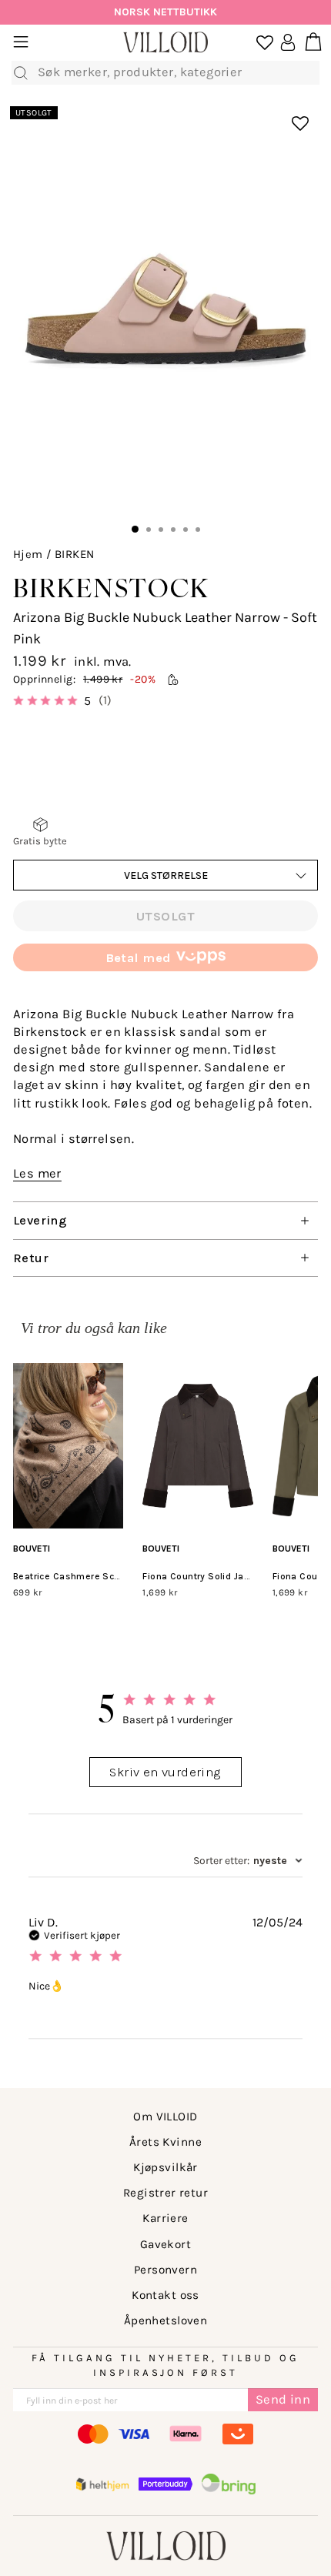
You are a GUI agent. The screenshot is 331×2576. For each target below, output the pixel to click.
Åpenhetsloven (165, 2320)
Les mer (37, 1173)
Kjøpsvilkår (165, 2167)
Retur (31, 1258)
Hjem (28, 554)
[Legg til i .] (290, 115)
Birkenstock (111, 588)
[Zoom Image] (165, 309)
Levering (40, 1220)
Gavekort (165, 2244)
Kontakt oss (165, 2295)
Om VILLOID (165, 2117)
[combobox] (248, 1861)
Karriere (165, 2218)
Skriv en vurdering (165, 1772)
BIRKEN (74, 554)
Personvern (165, 2270)
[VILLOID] (165, 43)
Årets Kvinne (165, 2142)
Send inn (283, 2399)
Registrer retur (165, 2193)
